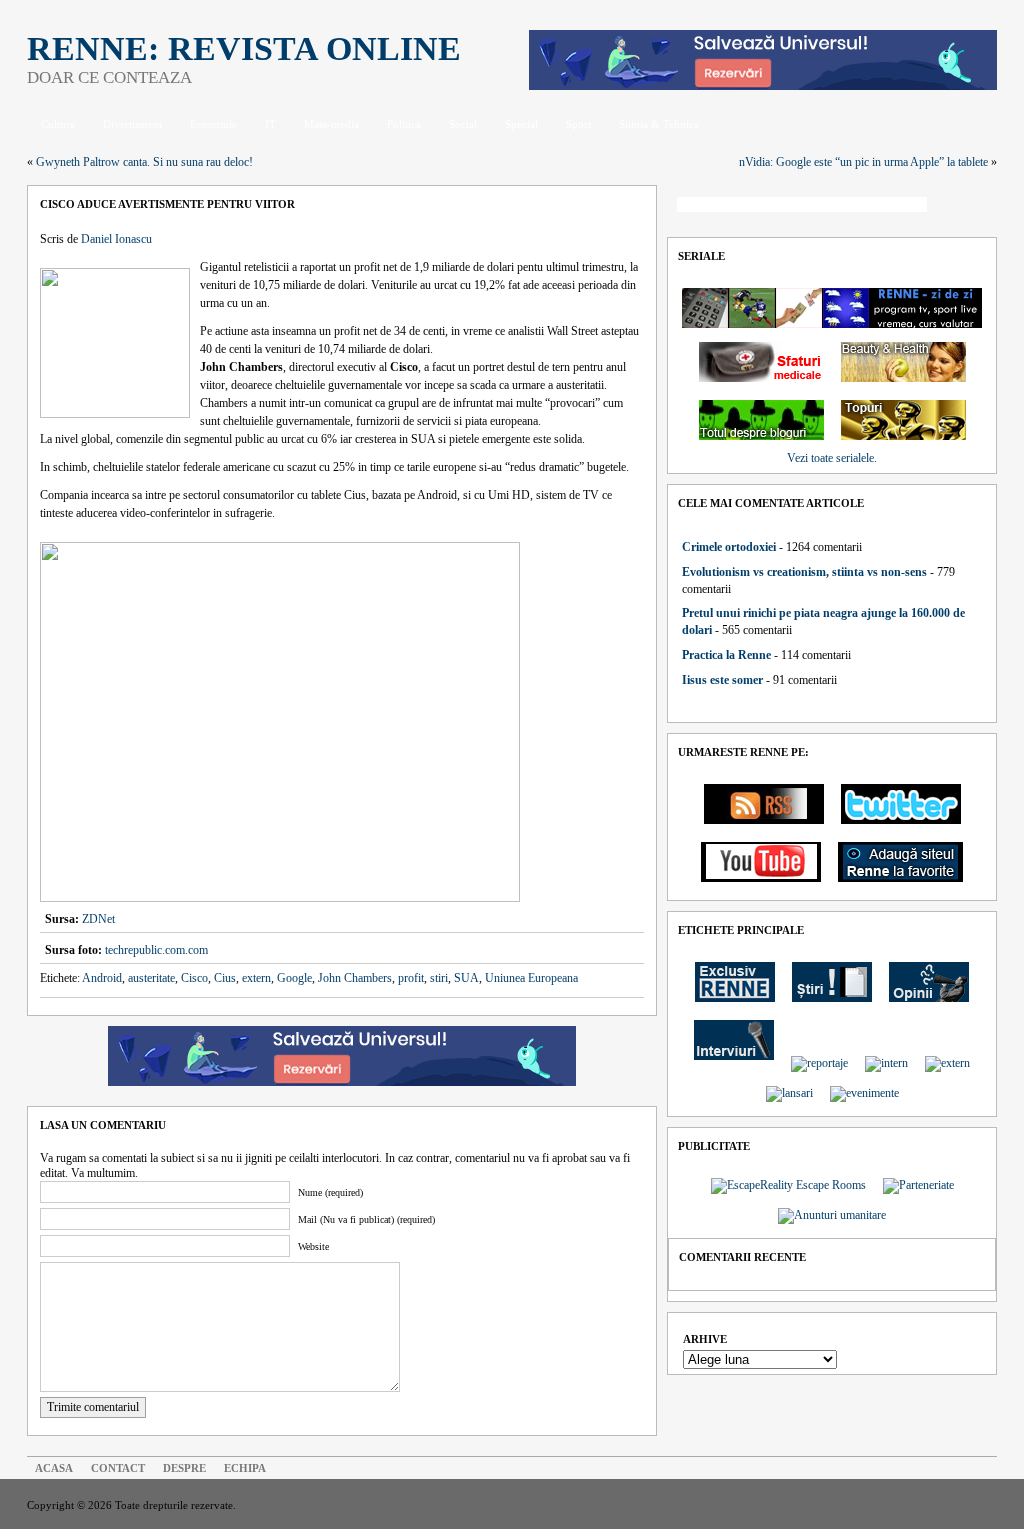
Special (521, 124)
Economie (213, 124)
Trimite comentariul (93, 1407)
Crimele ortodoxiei (729, 547)
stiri (439, 978)
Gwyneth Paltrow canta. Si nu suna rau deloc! (144, 162)
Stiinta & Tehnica (659, 124)
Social (463, 124)
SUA (466, 978)
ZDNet (98, 919)
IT (270, 124)
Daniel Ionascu (116, 239)
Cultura (58, 124)
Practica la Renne (726, 655)
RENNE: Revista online (244, 48)
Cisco (194, 978)
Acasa (54, 1468)
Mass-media (331, 124)
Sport (578, 124)
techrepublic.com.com (156, 950)
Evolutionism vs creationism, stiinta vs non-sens (804, 572)
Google (294, 978)
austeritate (151, 978)
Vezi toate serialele (830, 458)
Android (102, 978)
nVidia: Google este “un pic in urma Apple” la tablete (863, 162)
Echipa (245, 1468)
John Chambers (355, 978)
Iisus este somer (722, 680)
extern (256, 978)
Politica (404, 124)
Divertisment (132, 124)
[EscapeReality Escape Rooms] (763, 86)
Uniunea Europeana (531, 978)
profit (411, 978)
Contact (118, 1468)
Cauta (967, 206)
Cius (225, 978)
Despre (184, 1468)
